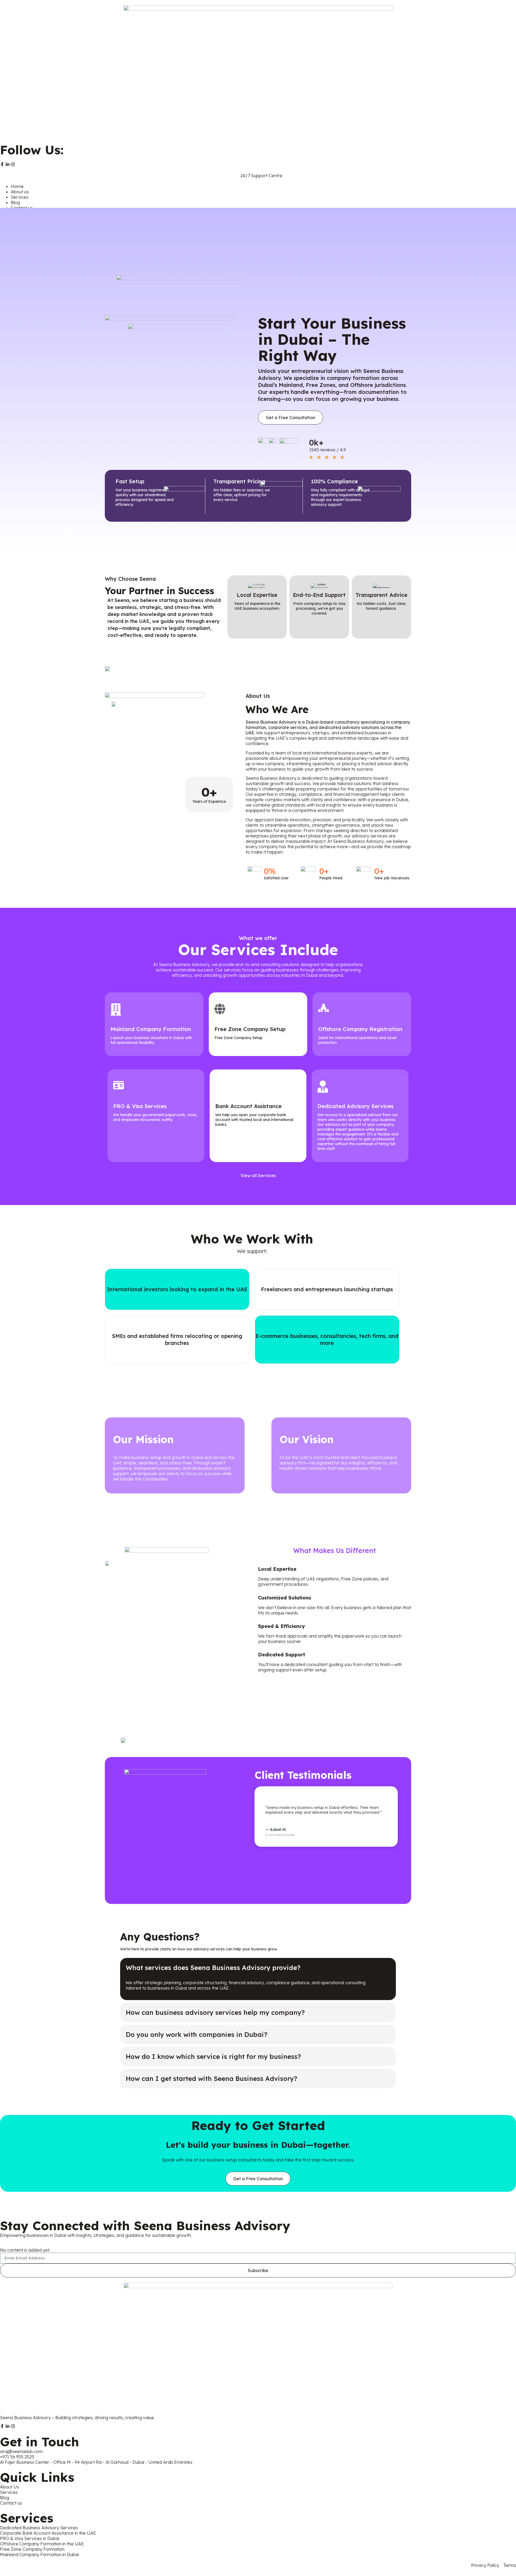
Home (17, 186)
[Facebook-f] (2, 164)
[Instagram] (13, 164)
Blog (15, 202)
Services (20, 197)
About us (20, 192)
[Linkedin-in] (8, 164)
